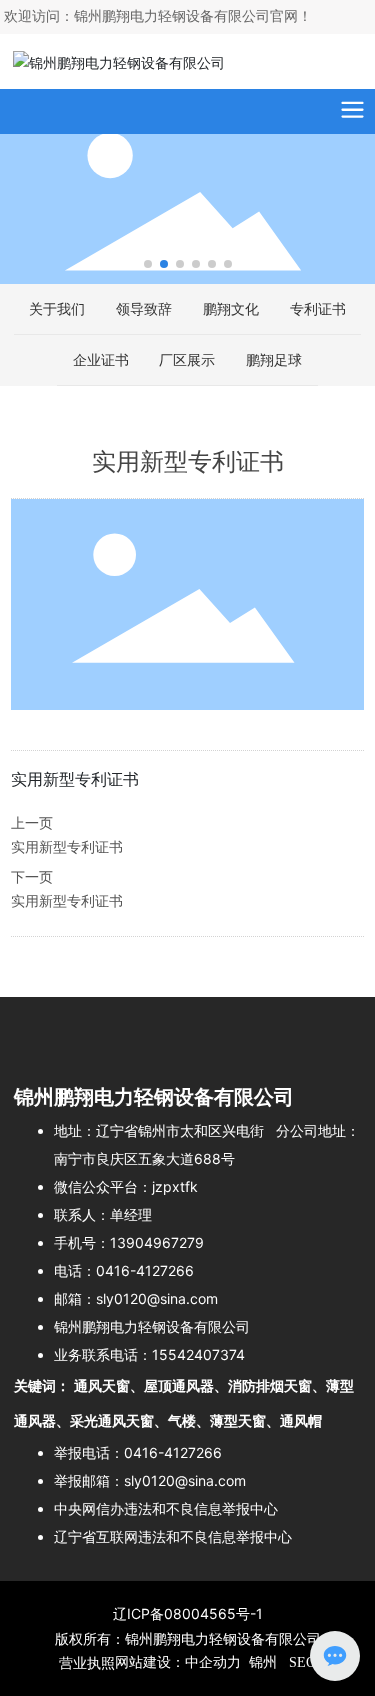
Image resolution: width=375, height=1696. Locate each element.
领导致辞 (144, 308)
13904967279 (157, 1242)
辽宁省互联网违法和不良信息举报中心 (173, 1536)
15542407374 (198, 1354)
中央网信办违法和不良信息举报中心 (166, 1508)
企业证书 (101, 359)
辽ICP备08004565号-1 (188, 1613)
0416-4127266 (145, 1270)
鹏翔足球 (274, 359)
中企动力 (213, 1662)
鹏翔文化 (231, 308)
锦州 (263, 1662)
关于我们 (57, 308)
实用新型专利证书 (67, 847)
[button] (148, 264)
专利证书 (318, 308)
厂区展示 (187, 359)
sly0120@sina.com (157, 1298)
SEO (300, 1662)
